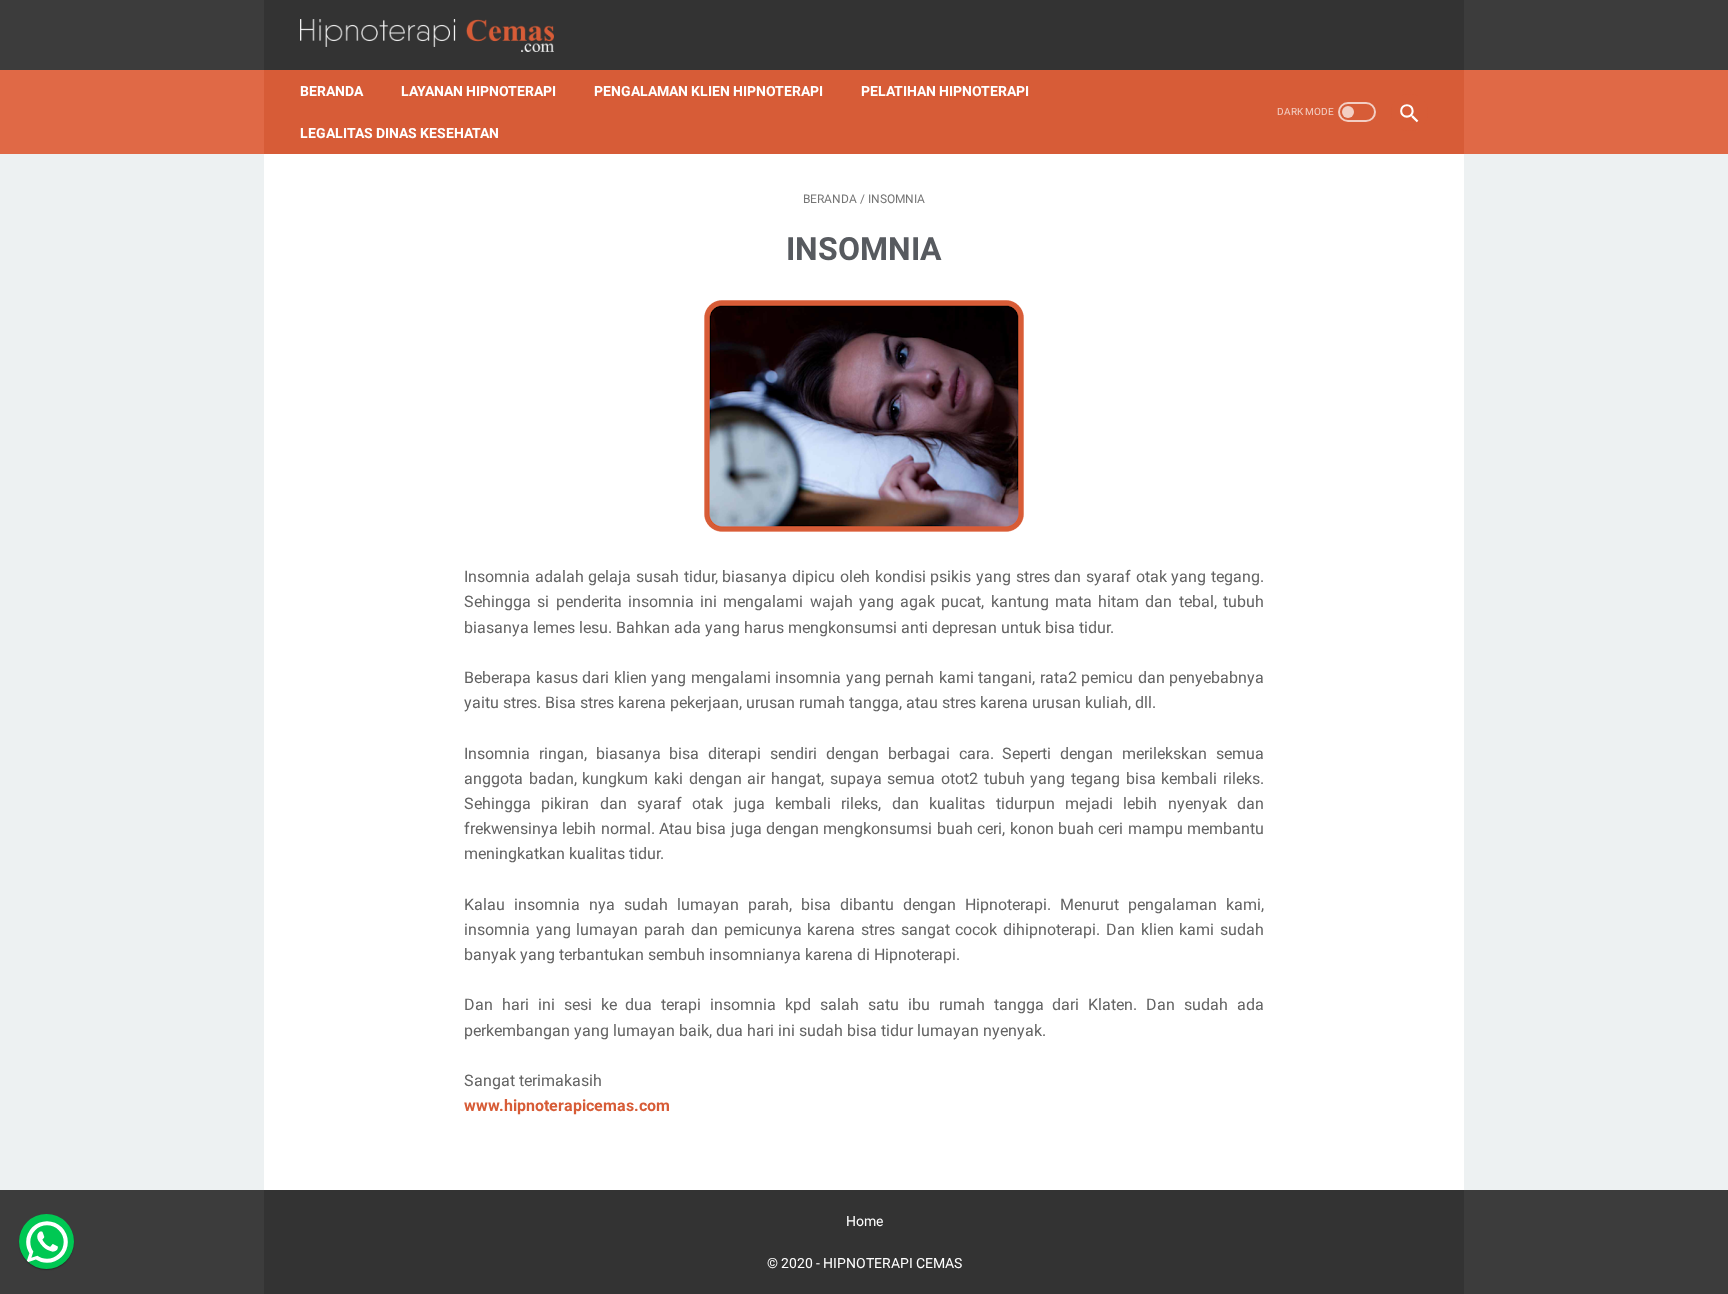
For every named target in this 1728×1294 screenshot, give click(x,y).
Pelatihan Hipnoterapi (945, 91)
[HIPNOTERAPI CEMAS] (439, 35)
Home (864, 1221)
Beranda (331, 91)
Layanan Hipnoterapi (478, 91)
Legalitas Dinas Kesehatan (399, 133)
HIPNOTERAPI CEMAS (892, 1263)
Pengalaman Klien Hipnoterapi (708, 91)
